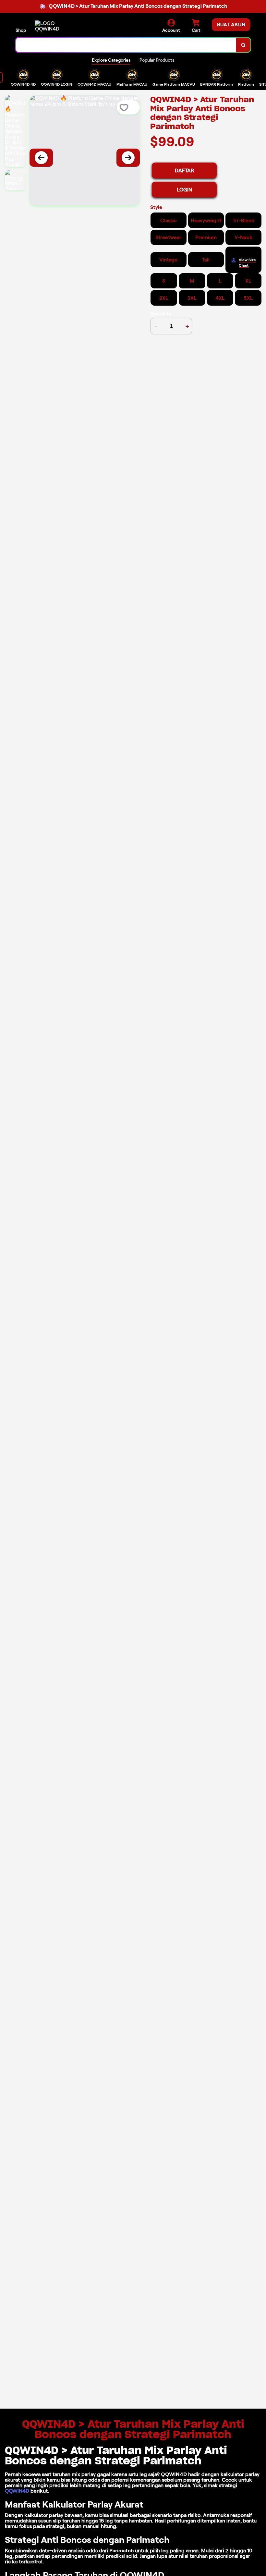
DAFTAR (184, 170)
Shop (21, 30)
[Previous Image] (41, 158)
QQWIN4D (17, 2491)
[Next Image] (128, 158)
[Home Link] (53, 26)
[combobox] (126, 45)
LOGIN (184, 190)
